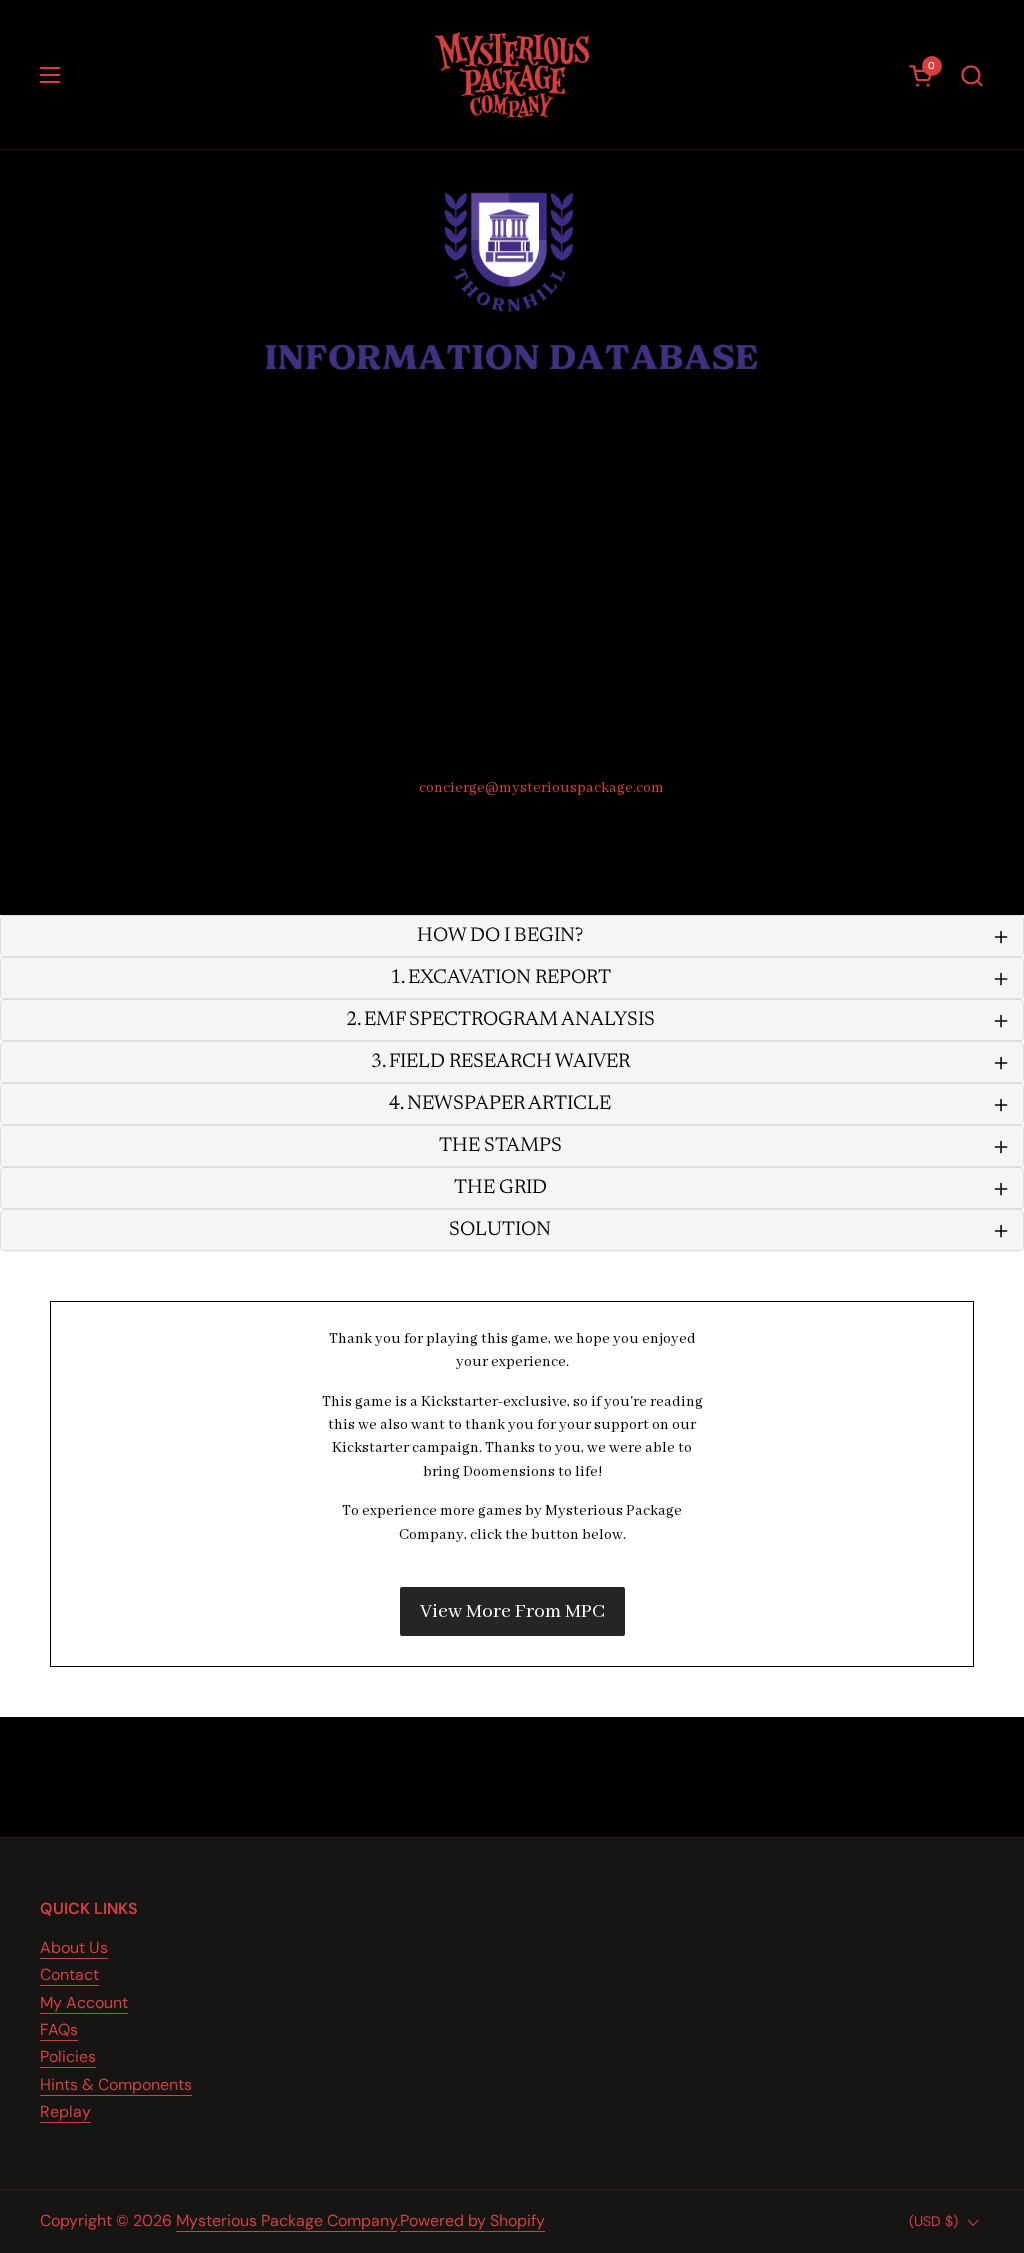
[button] (971, 75)
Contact (69, 1974)
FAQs (59, 2029)
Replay (65, 2111)
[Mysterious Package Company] (512, 75)
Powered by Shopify (472, 2220)
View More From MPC (512, 1611)
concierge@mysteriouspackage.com (541, 788)
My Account (84, 2002)
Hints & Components (116, 2084)
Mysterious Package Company (286, 2220)
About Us (74, 1947)
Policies (68, 2056)
